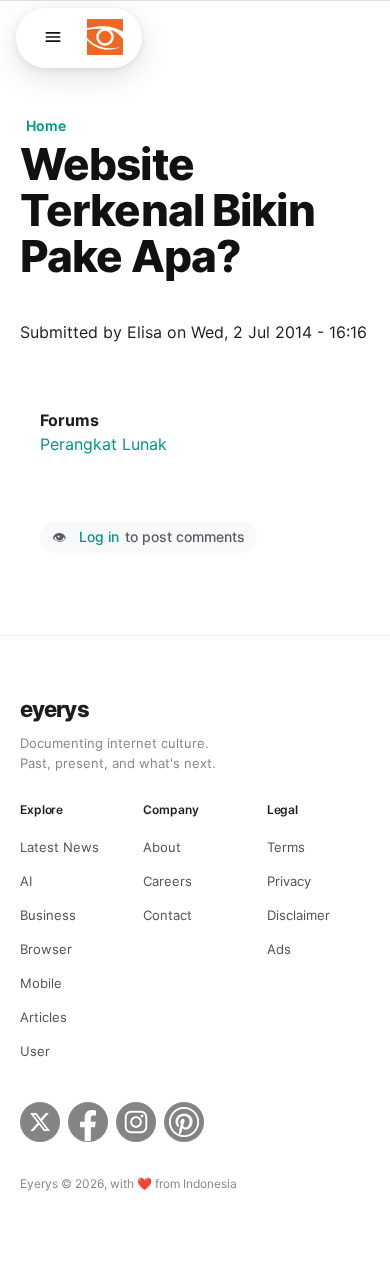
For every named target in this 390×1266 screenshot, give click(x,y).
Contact (167, 915)
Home (46, 125)
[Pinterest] (186, 1125)
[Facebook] (88, 1125)
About (162, 847)
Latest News (59, 847)
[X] (40, 1125)
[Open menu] (53, 37)
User (35, 1051)
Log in (99, 536)
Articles (43, 1017)
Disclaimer (298, 915)
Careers (167, 881)
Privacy (289, 881)
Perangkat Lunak (103, 444)
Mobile (41, 983)
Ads (279, 949)
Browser (46, 949)
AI (26, 881)
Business (48, 915)
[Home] (105, 37)
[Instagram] (136, 1125)
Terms (286, 847)
